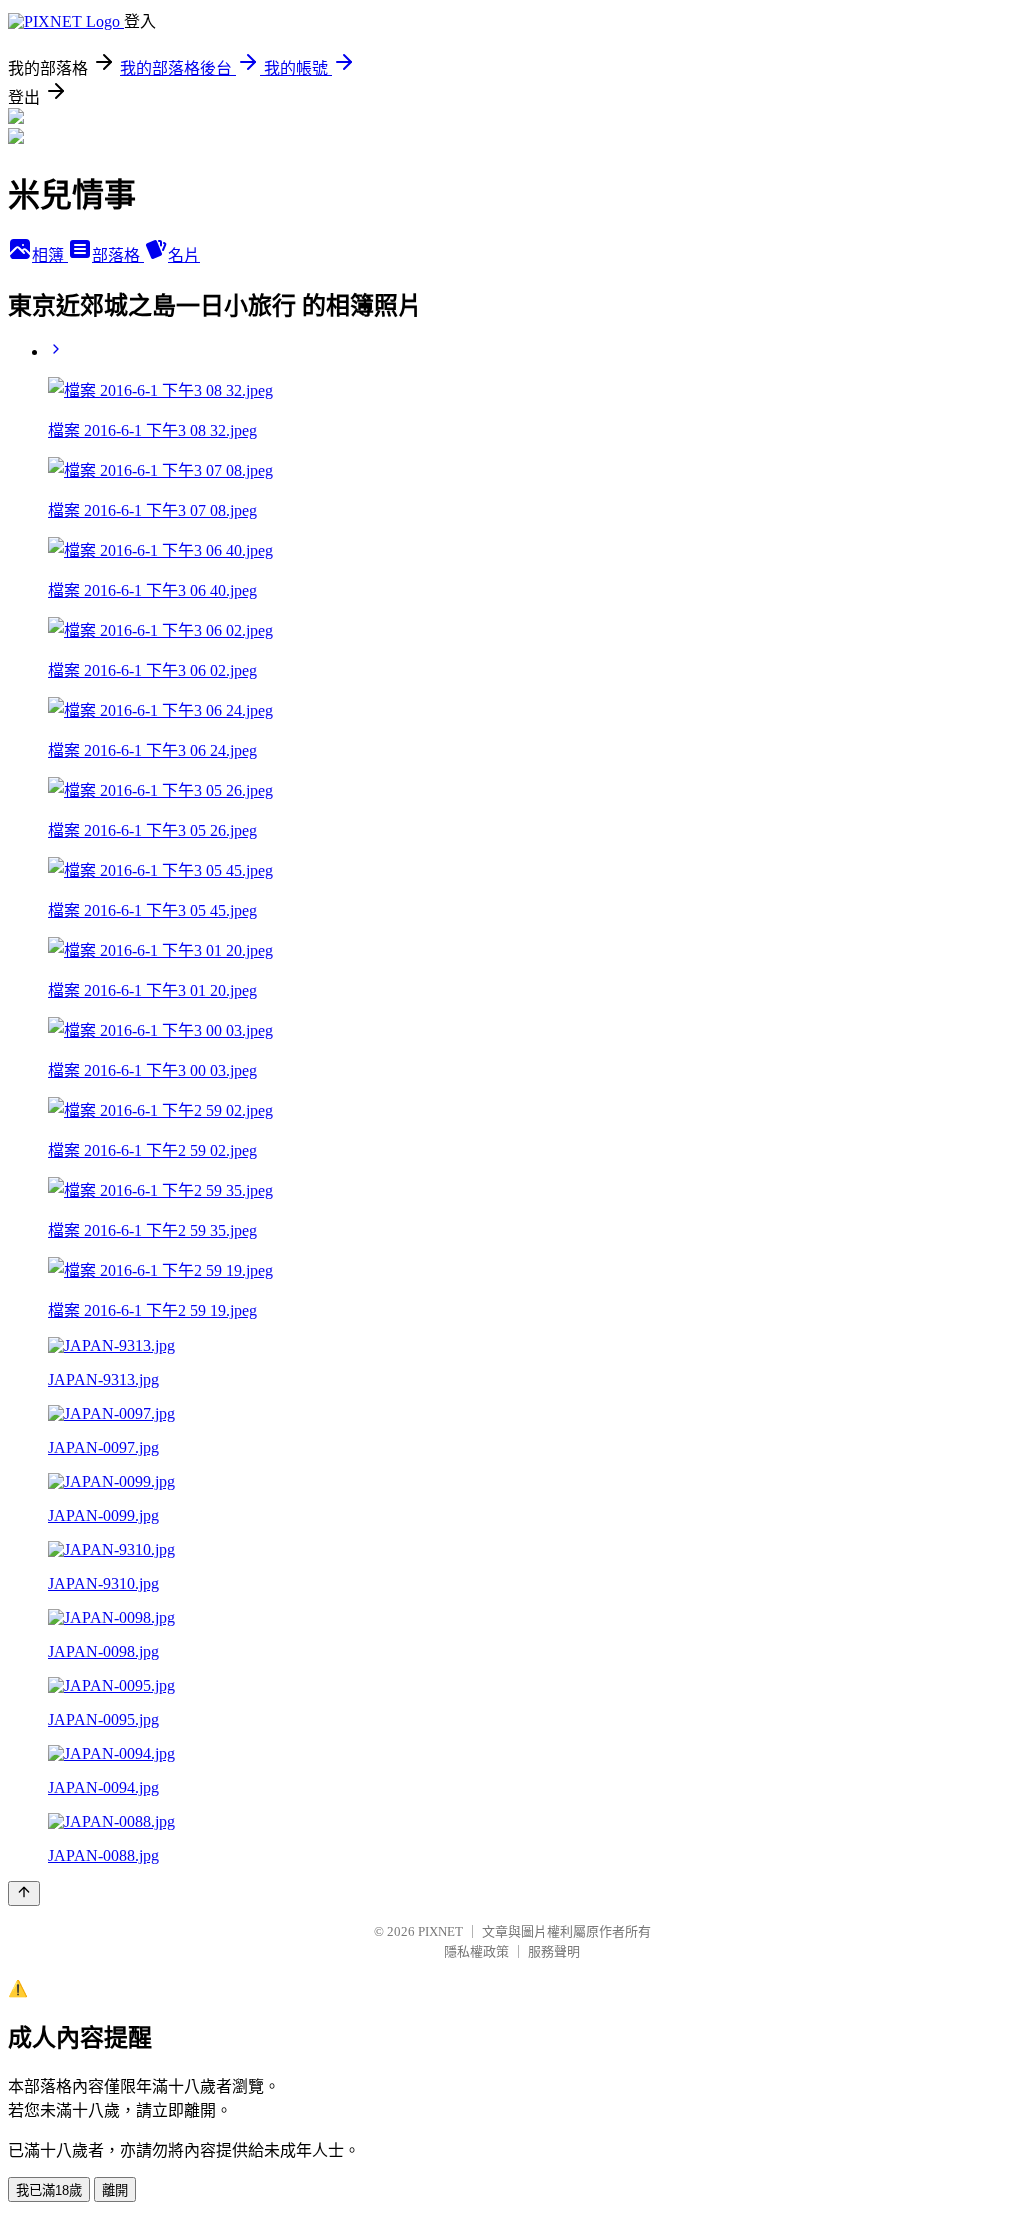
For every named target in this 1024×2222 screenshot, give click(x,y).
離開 (115, 2190)
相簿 (50, 255)
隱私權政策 (476, 1951)
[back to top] (24, 1893)
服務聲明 (554, 1951)
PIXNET (440, 1931)
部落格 (118, 255)
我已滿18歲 (49, 2190)
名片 (184, 255)
